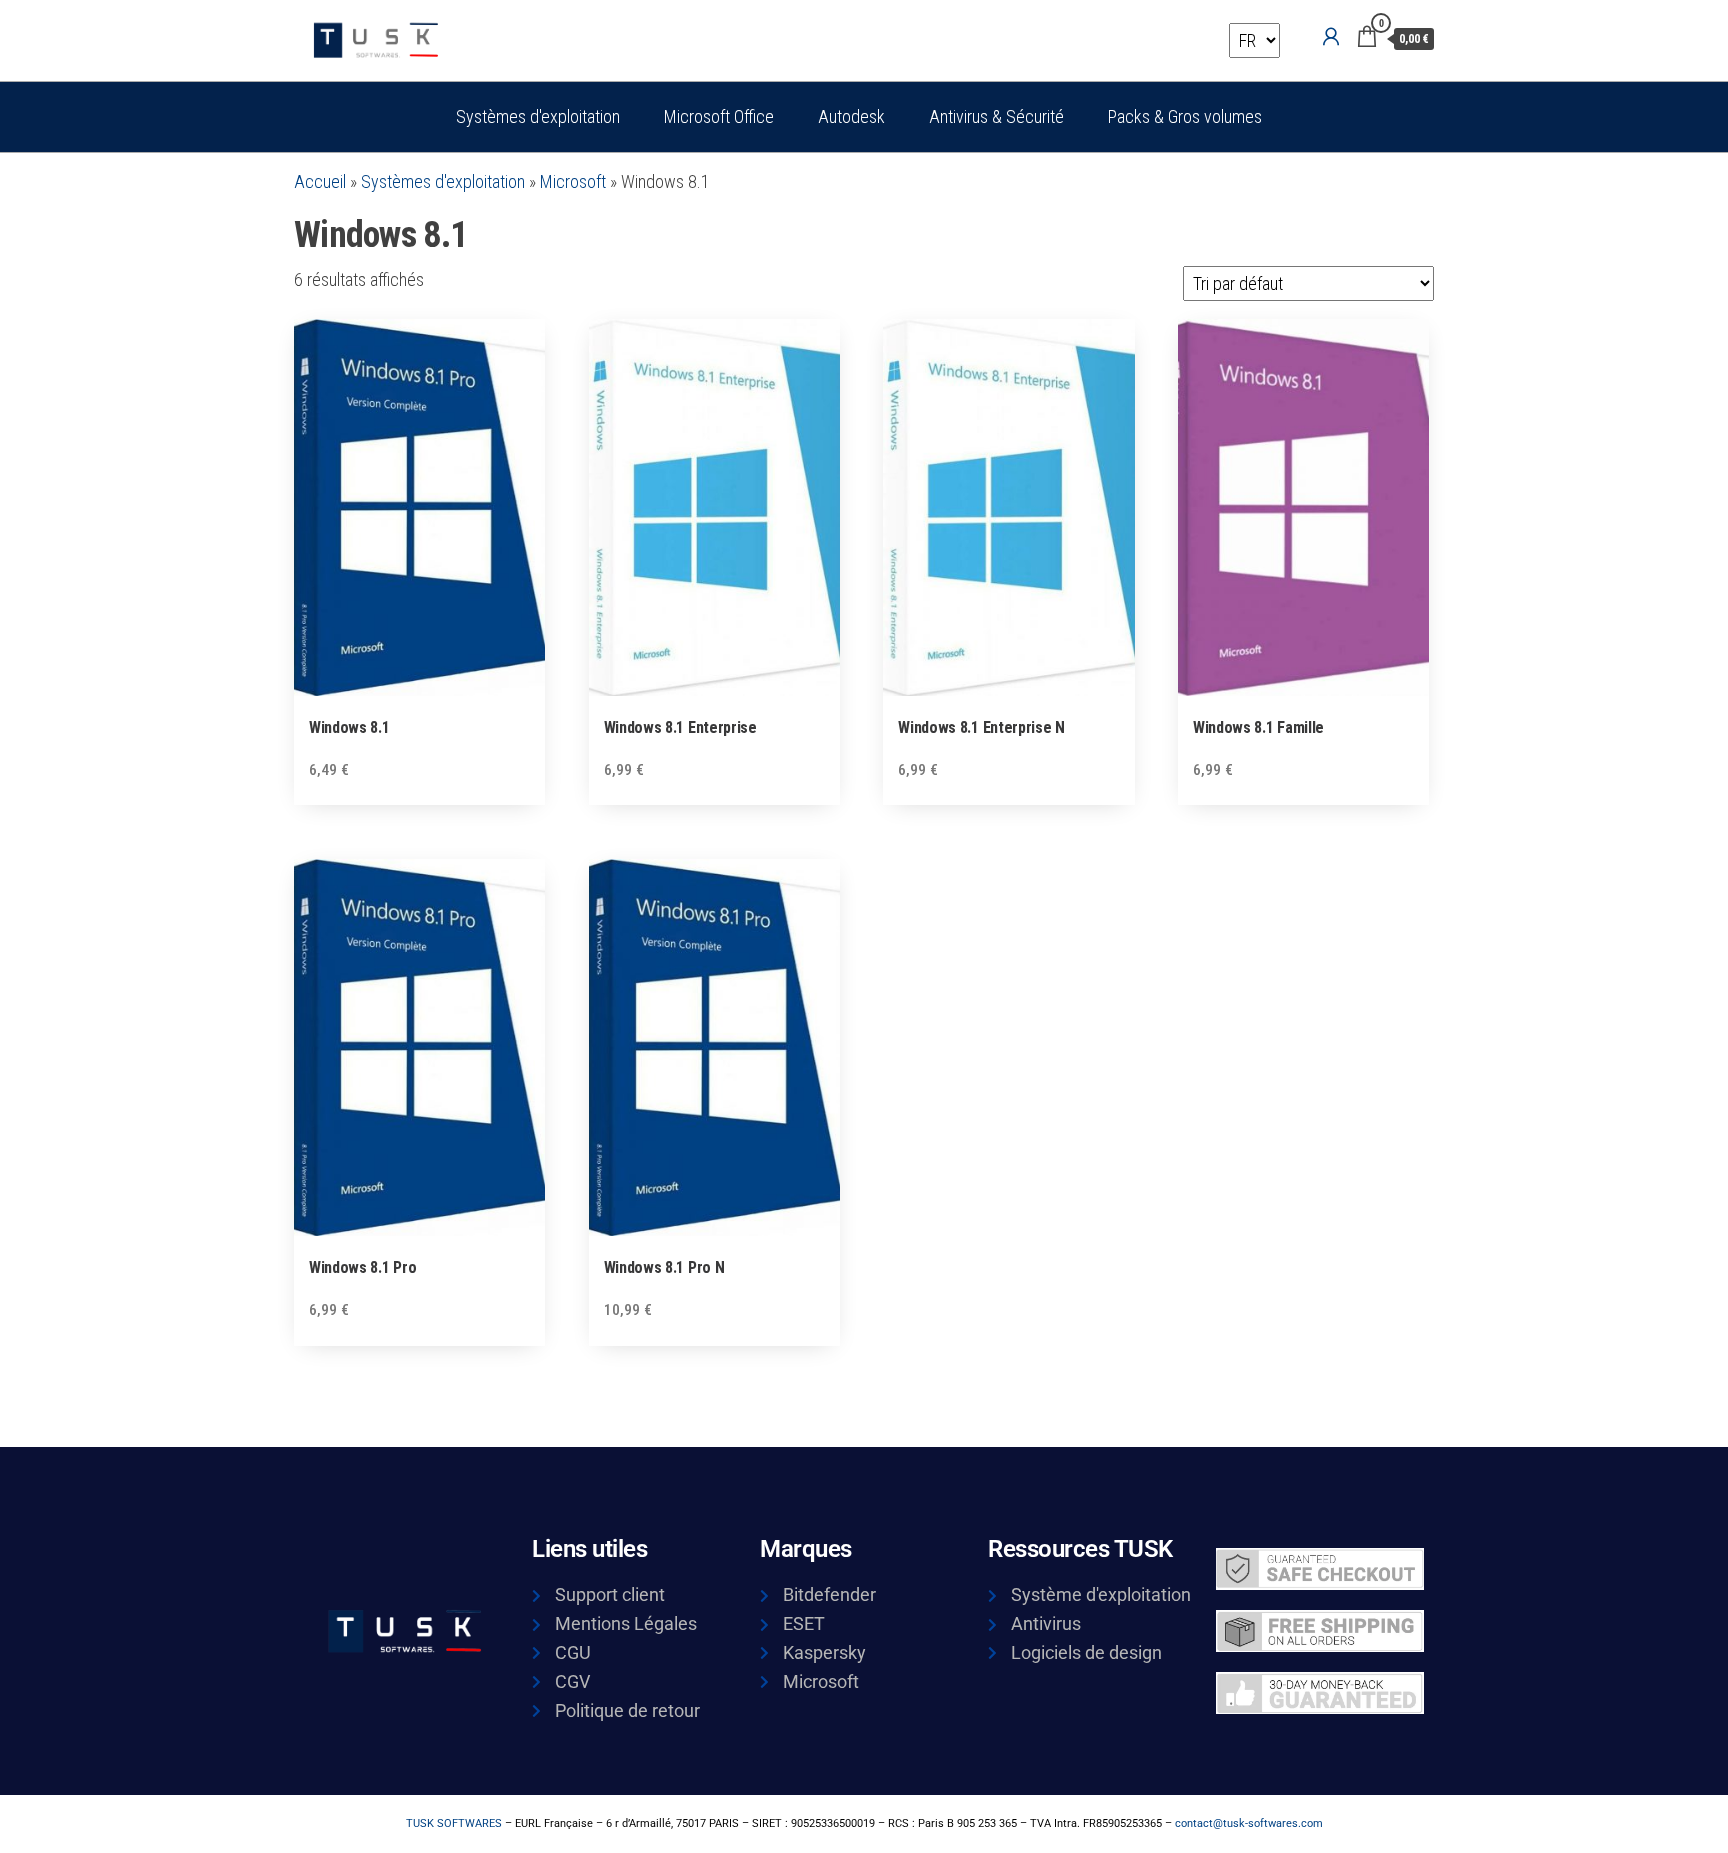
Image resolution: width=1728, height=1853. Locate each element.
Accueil (320, 181)
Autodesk (851, 116)
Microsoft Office (719, 116)
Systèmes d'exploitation (538, 116)
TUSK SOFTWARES (454, 1823)
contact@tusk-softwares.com (1249, 1823)
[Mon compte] (1331, 37)
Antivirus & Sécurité (996, 116)
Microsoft (573, 181)
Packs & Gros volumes (1185, 116)
